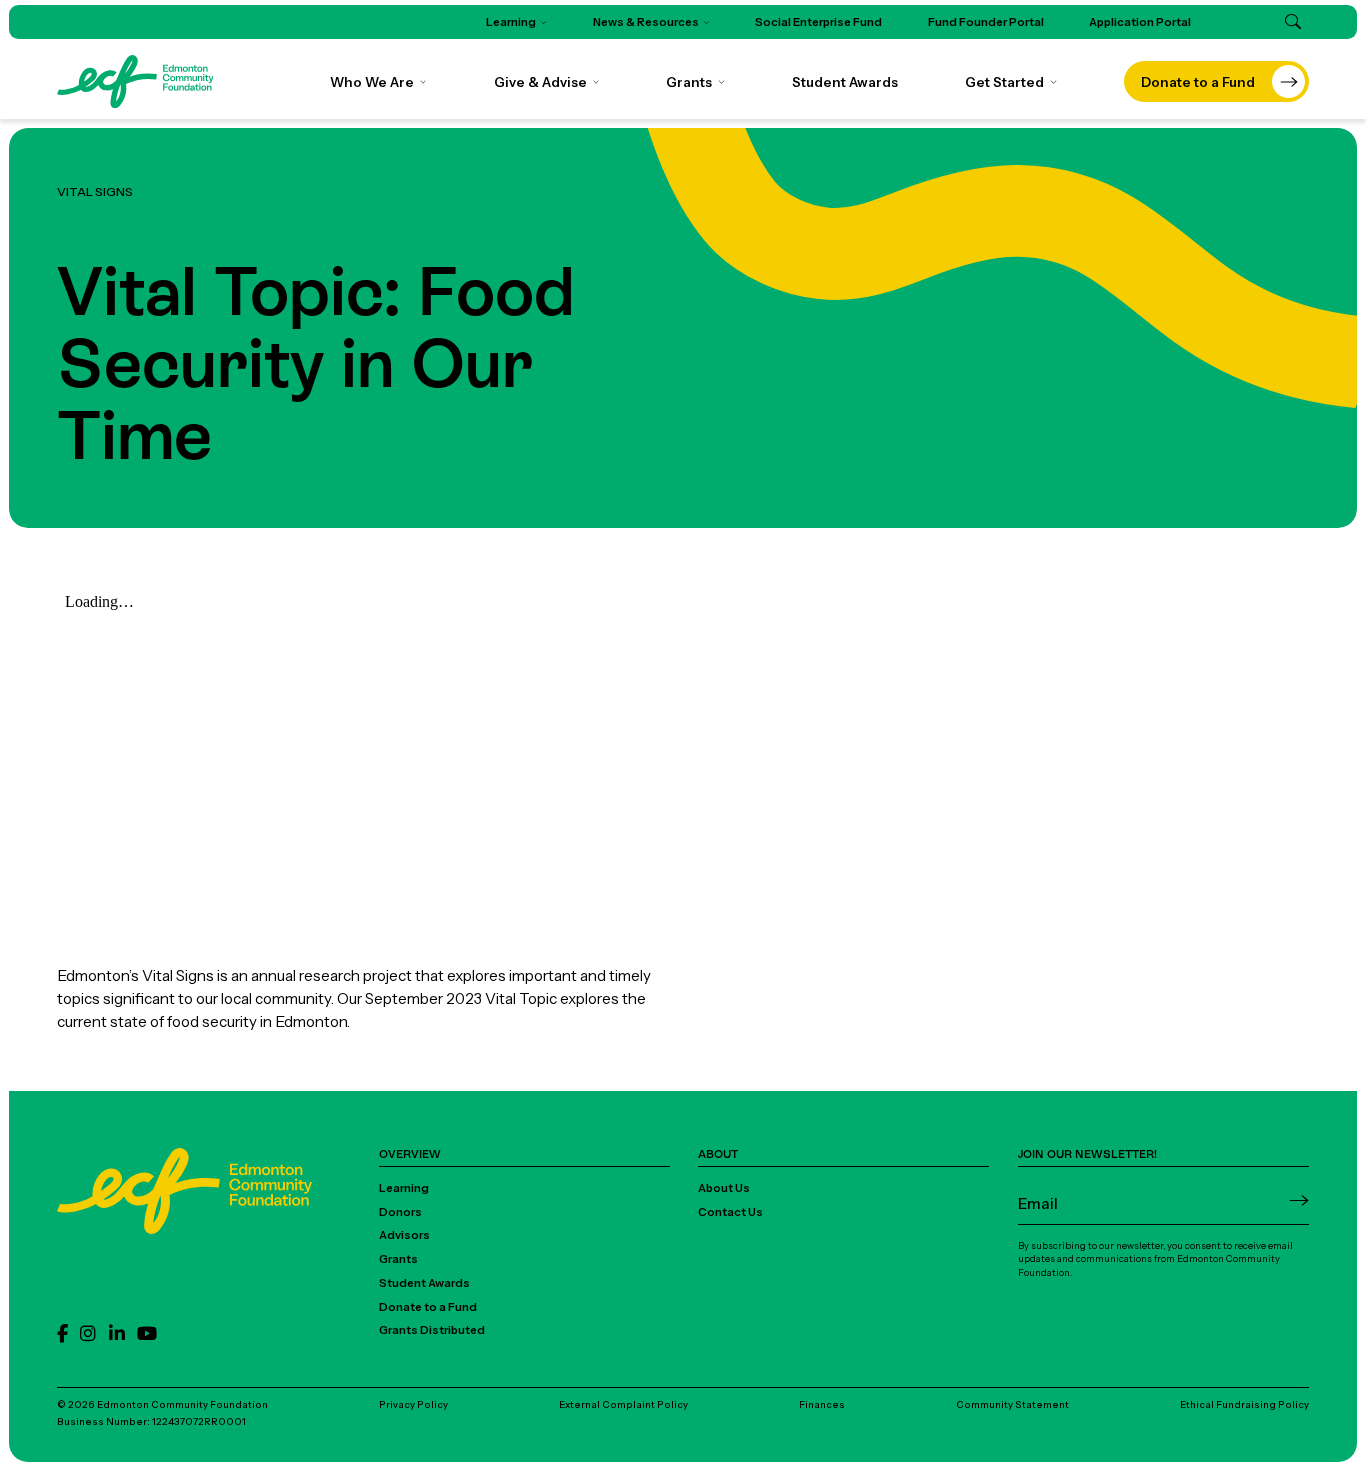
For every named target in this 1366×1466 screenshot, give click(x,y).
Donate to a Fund (428, 1307)
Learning (404, 1188)
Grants (398, 1259)
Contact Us (730, 1212)
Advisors (404, 1235)
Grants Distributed (432, 1330)
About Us (724, 1188)
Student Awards (424, 1283)
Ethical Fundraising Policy (1244, 1404)
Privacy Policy (413, 1404)
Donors (400, 1212)
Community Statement (1012, 1404)
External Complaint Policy (623, 1404)
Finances (822, 1404)
